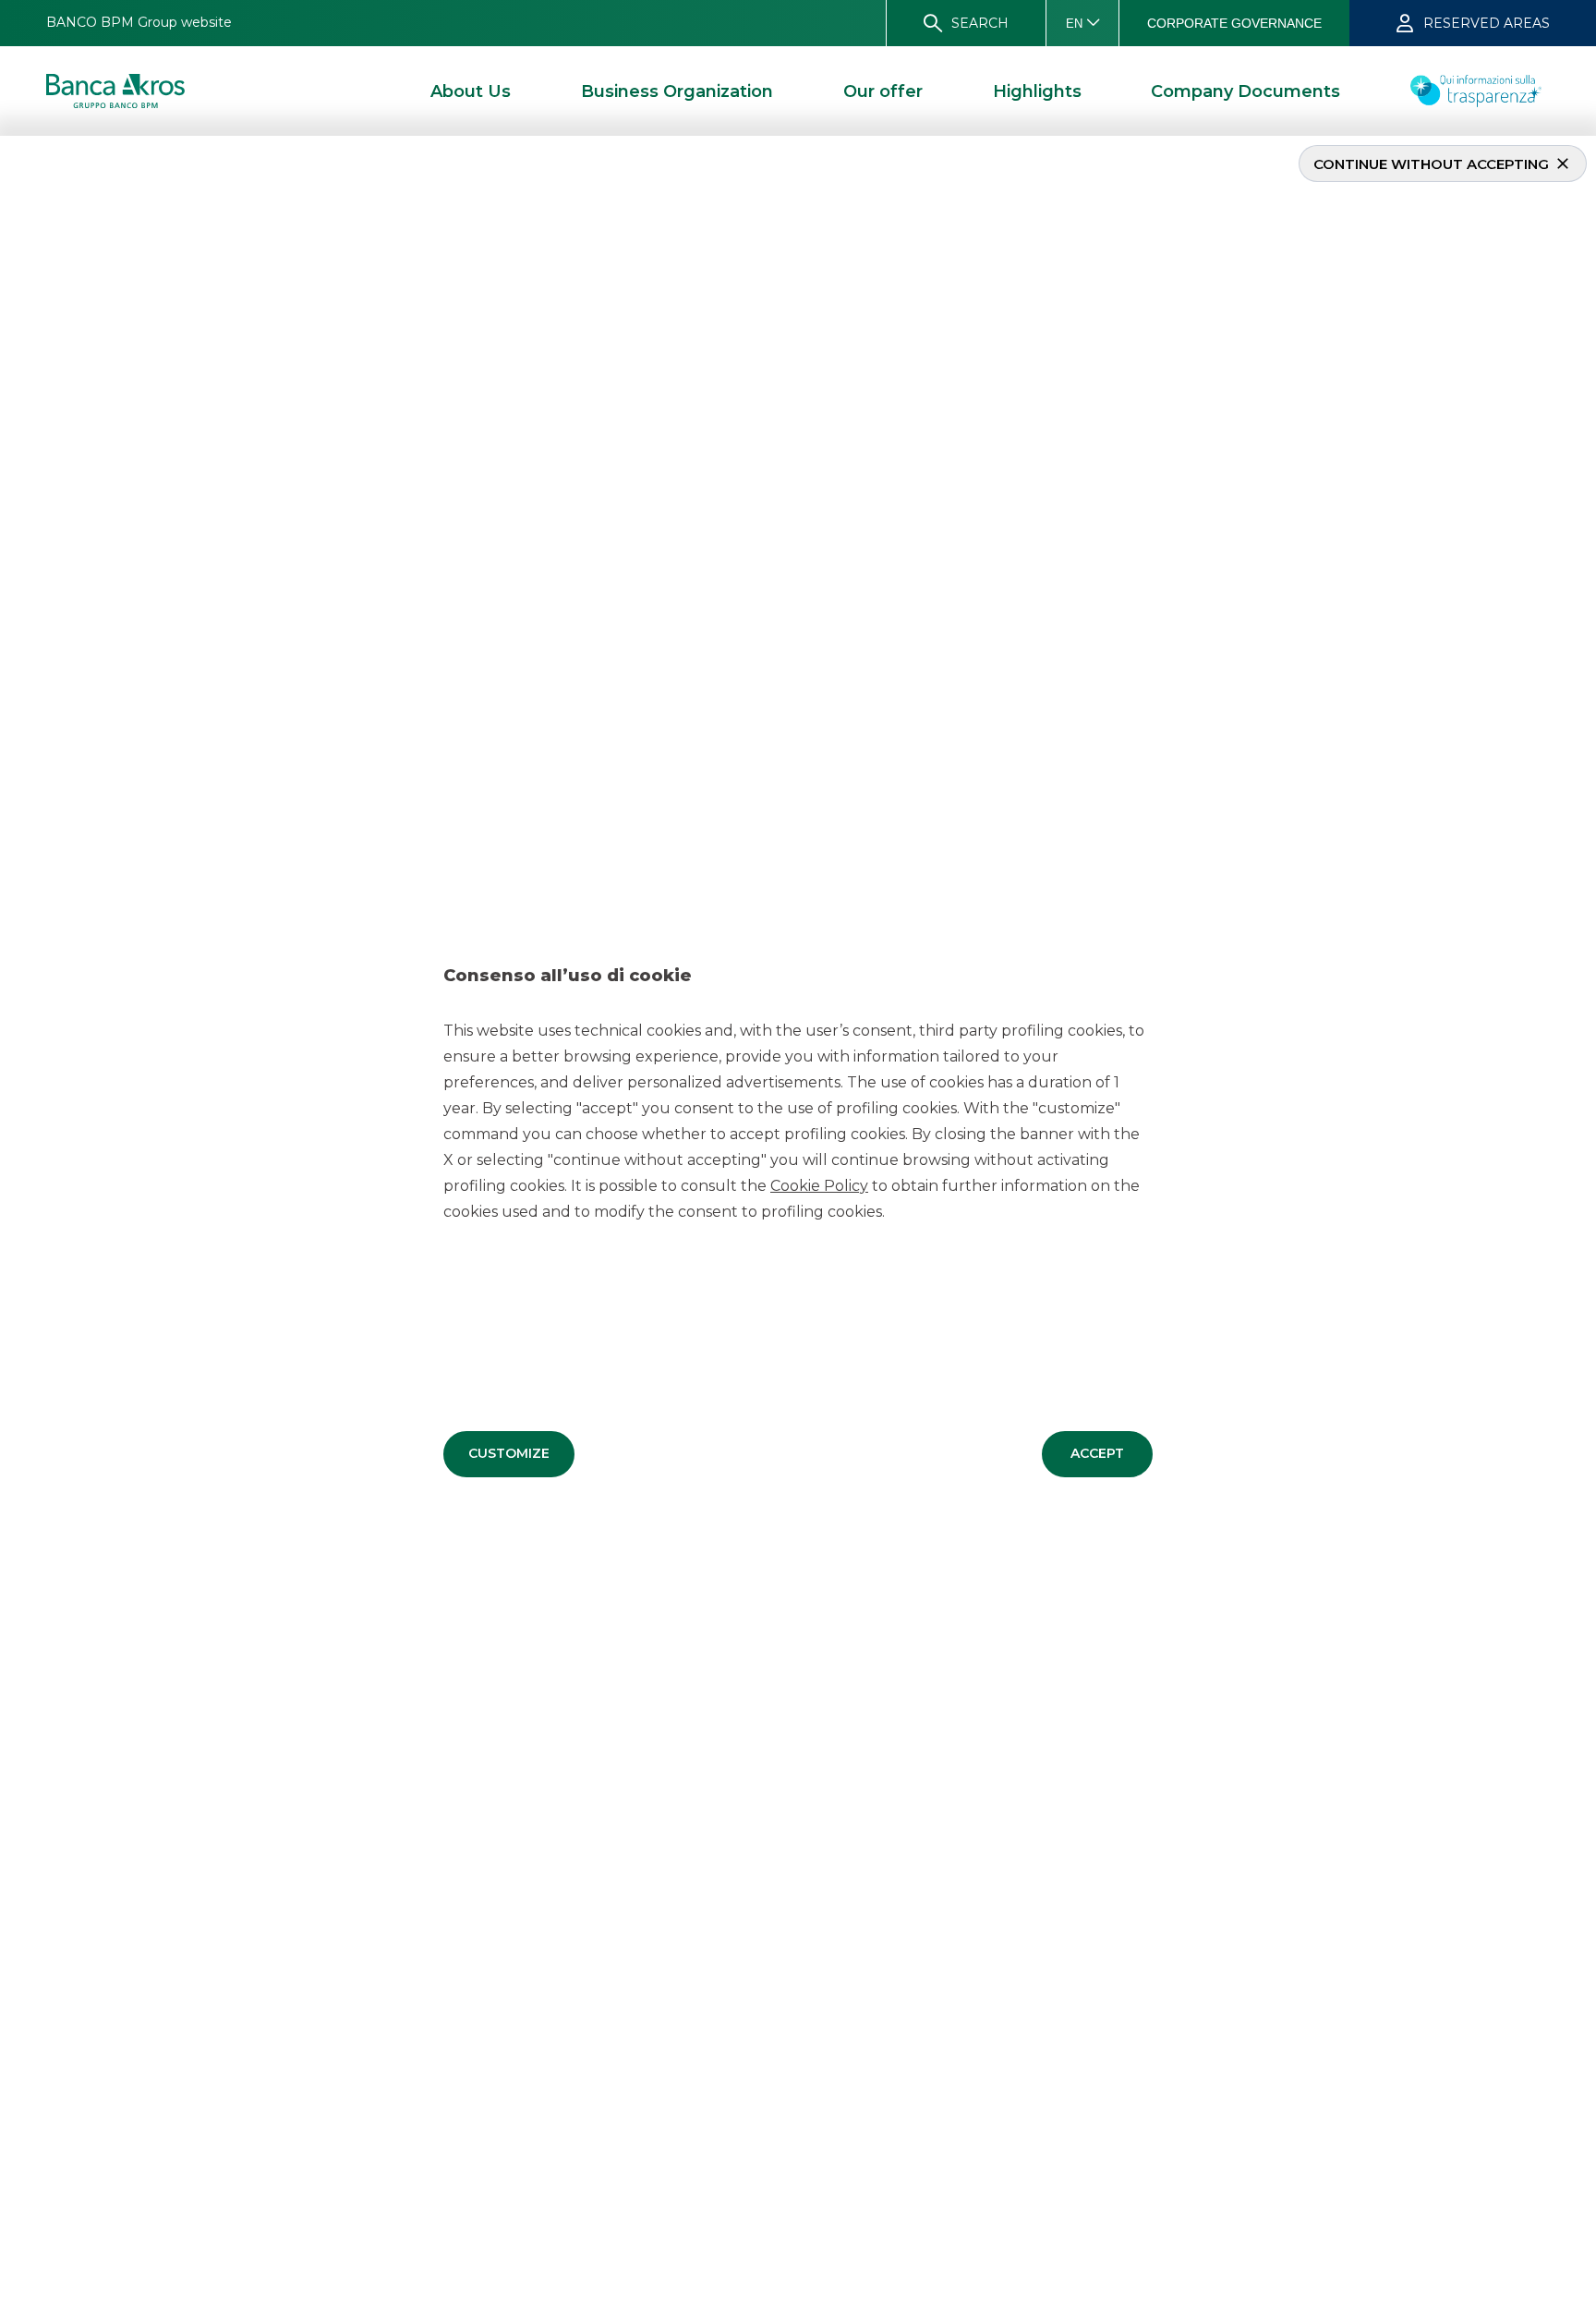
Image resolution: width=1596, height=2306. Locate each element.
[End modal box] (7, 139)
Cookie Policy (819, 1186)
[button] (509, 1454)
